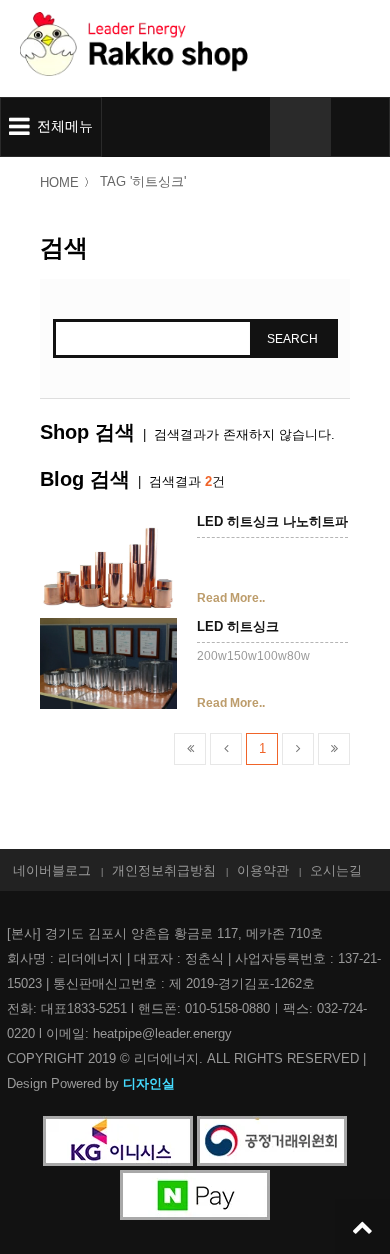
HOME (59, 182)
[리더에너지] (175, 48)
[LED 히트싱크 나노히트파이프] (108, 560)
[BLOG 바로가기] (360, 127)
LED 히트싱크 (238, 627)
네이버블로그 (52, 870)
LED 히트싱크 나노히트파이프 (285, 522)
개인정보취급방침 (164, 870)
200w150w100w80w (253, 655)
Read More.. (231, 598)
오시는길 (336, 870)
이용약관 (263, 870)
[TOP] (362, 1226)
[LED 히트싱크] (108, 665)
